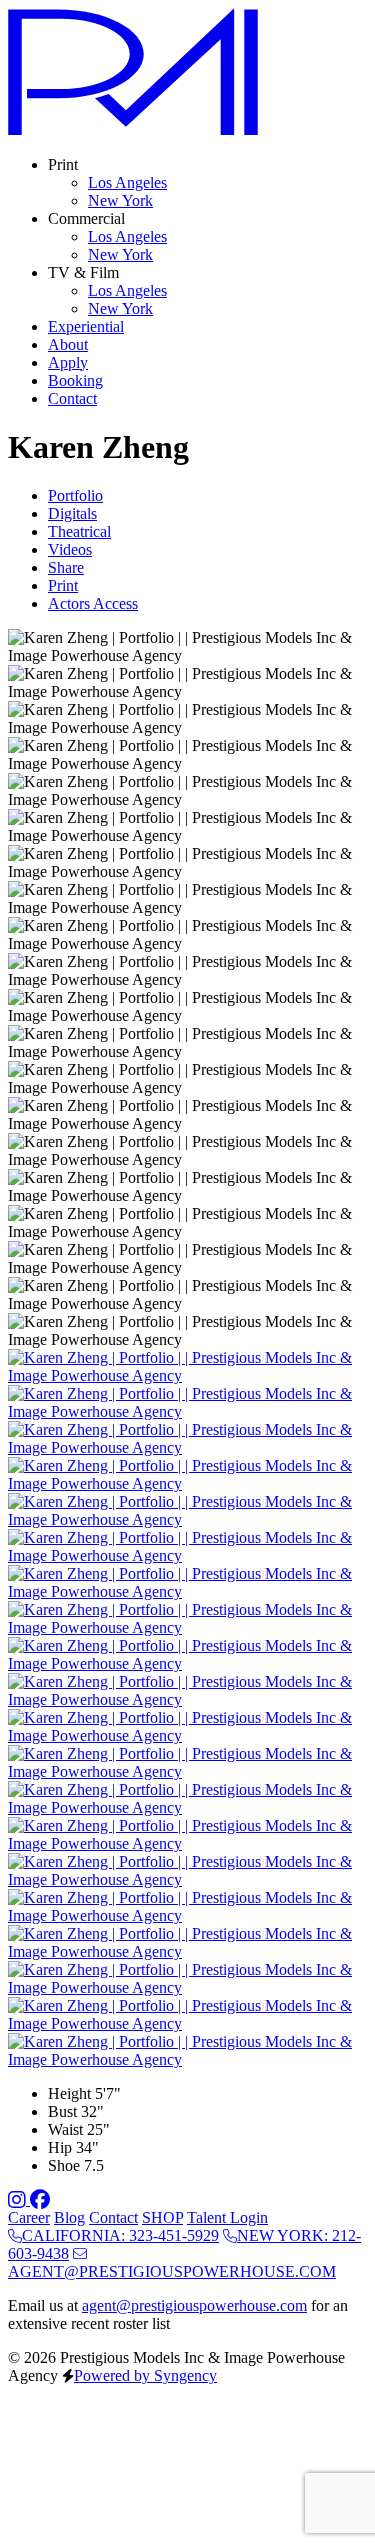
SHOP (162, 2217)
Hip (60, 2147)
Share (66, 567)
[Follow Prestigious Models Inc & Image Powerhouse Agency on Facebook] (40, 2199)
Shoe (64, 2165)
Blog (69, 2217)
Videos (70, 549)
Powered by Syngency (145, 2375)
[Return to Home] (133, 130)
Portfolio (75, 495)
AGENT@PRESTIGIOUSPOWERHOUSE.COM (172, 2271)
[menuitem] (127, 182)
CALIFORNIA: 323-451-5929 (120, 2235)
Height (69, 2093)
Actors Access (93, 603)
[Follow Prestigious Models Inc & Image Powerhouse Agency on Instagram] (19, 2199)
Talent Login (227, 2217)
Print (63, 585)
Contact (113, 2217)
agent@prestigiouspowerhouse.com (194, 2305)
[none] (63, 164)
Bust (62, 2111)
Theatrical (79, 531)
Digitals (72, 513)
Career (29, 2217)
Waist (65, 2129)
